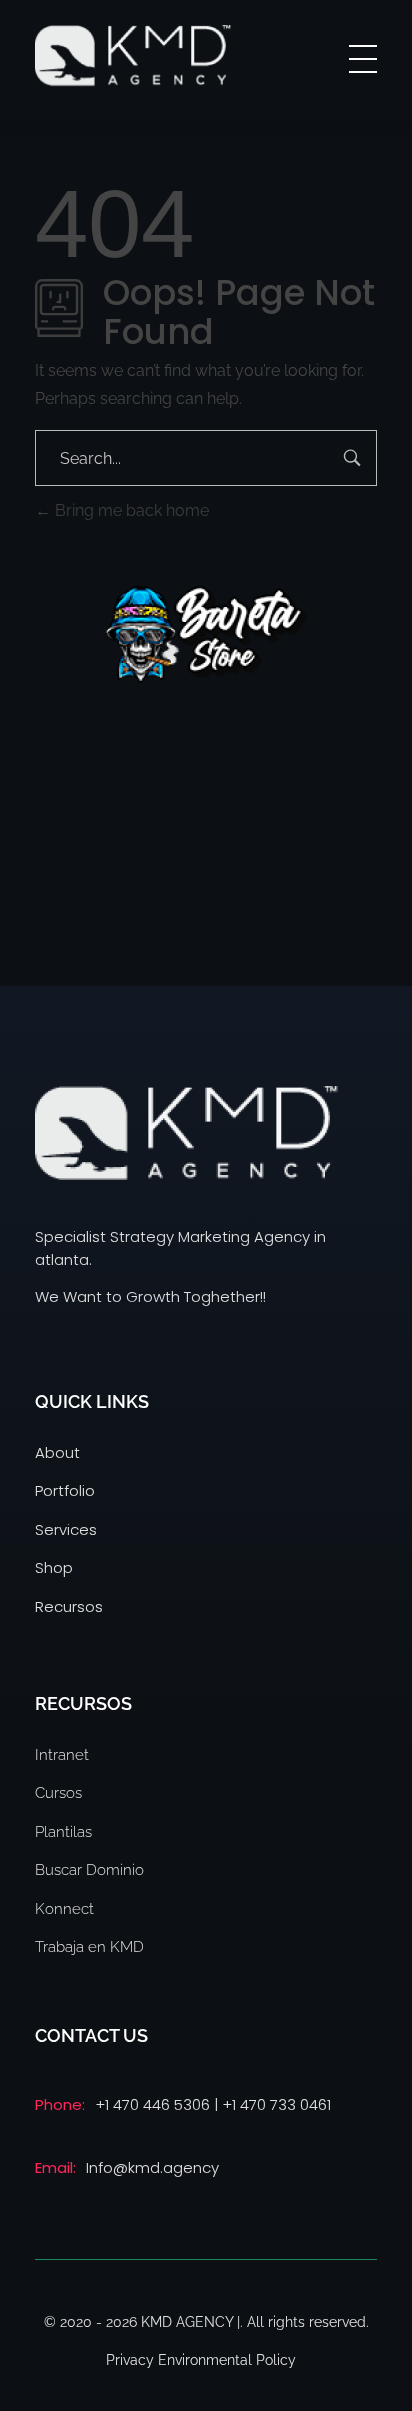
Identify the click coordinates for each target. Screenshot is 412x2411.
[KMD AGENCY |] (133, 55)
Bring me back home (130, 510)
